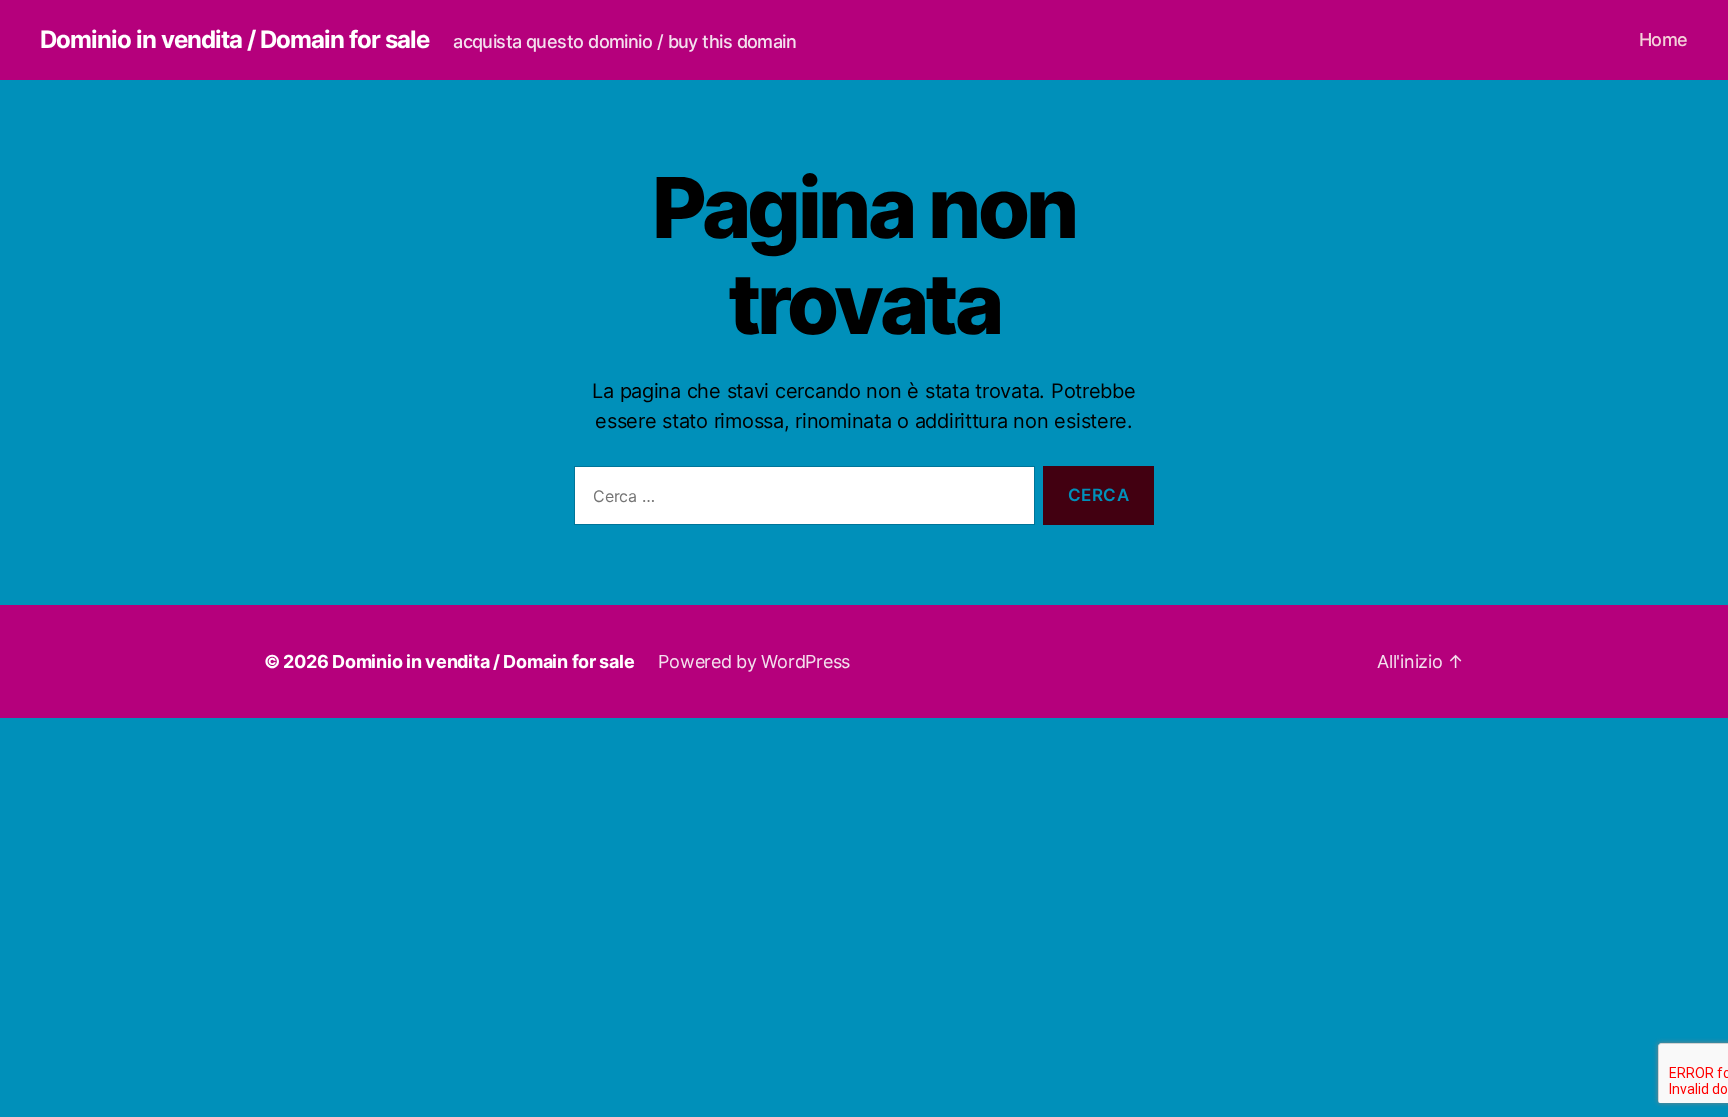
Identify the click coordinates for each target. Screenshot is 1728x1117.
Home (1663, 39)
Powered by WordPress (754, 661)
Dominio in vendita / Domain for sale (234, 40)
